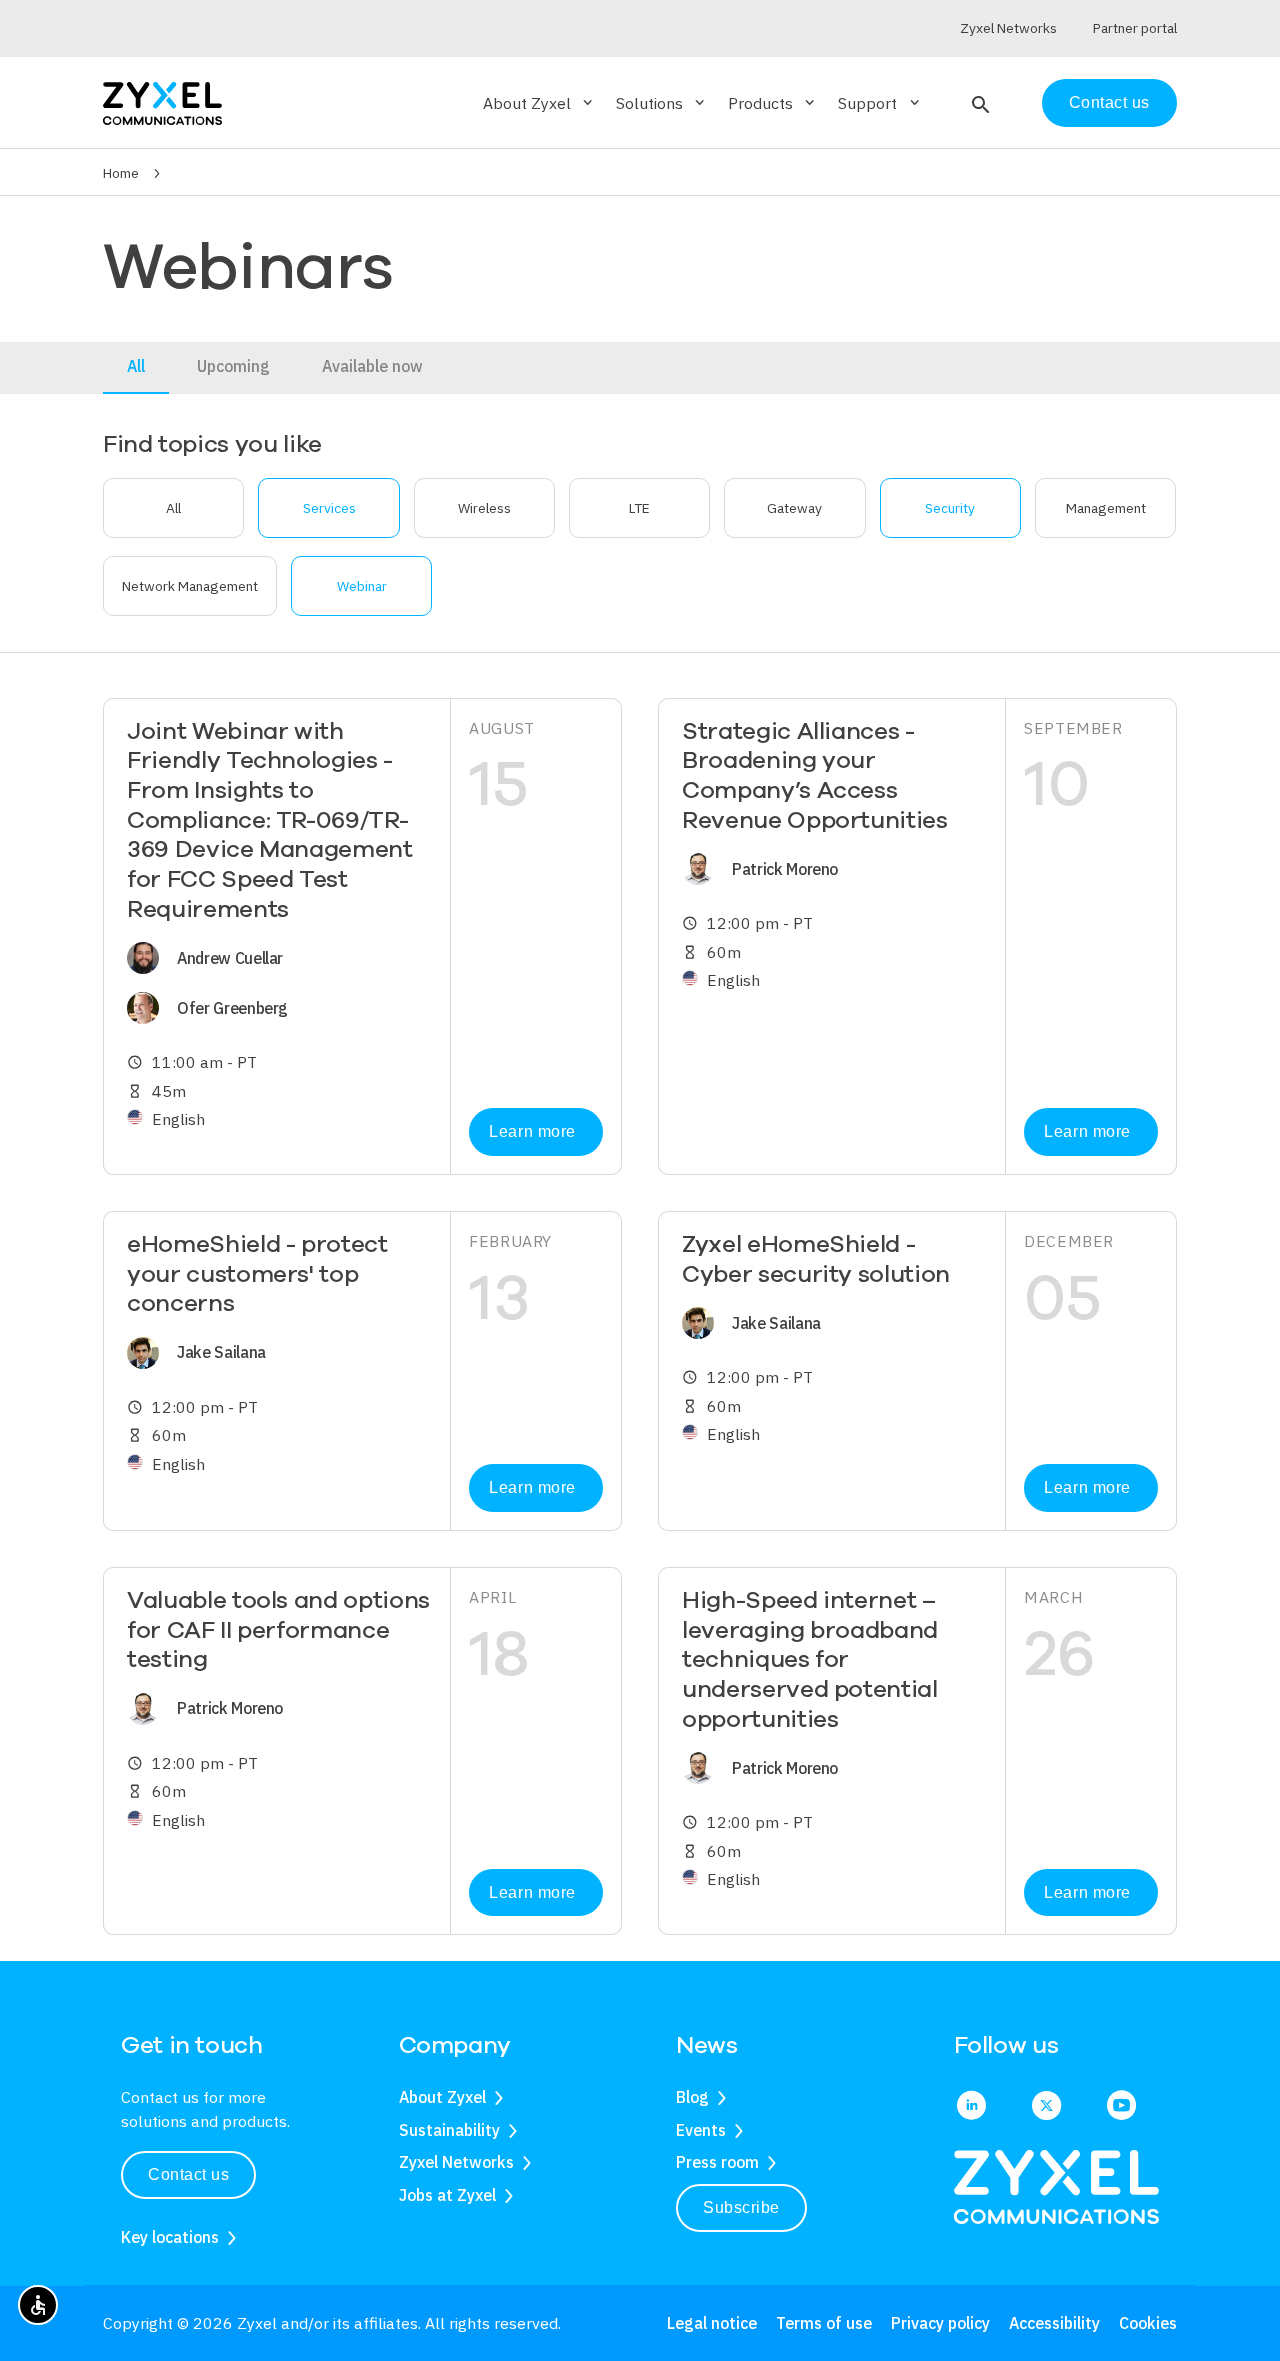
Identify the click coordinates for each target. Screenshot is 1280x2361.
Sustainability (449, 2130)
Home (121, 173)
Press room (717, 2162)
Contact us (1109, 102)
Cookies (1148, 2323)
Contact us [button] (188, 2174)
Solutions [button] (662, 103)
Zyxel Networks (456, 2162)
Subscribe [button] (741, 2207)
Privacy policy (940, 2323)
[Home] (162, 101)
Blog (692, 2097)
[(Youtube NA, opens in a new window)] (1121, 2107)
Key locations (170, 2237)
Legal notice (712, 2323)
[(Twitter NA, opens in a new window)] (1046, 2107)
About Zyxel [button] (539, 103)
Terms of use (824, 2323)
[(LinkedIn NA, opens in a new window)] (971, 2107)
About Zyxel (442, 2097)
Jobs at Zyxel (447, 2195)
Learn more (532, 1131)
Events (701, 2130)
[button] (978, 103)
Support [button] (880, 103)
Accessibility (1054, 2323)
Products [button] (773, 103)
